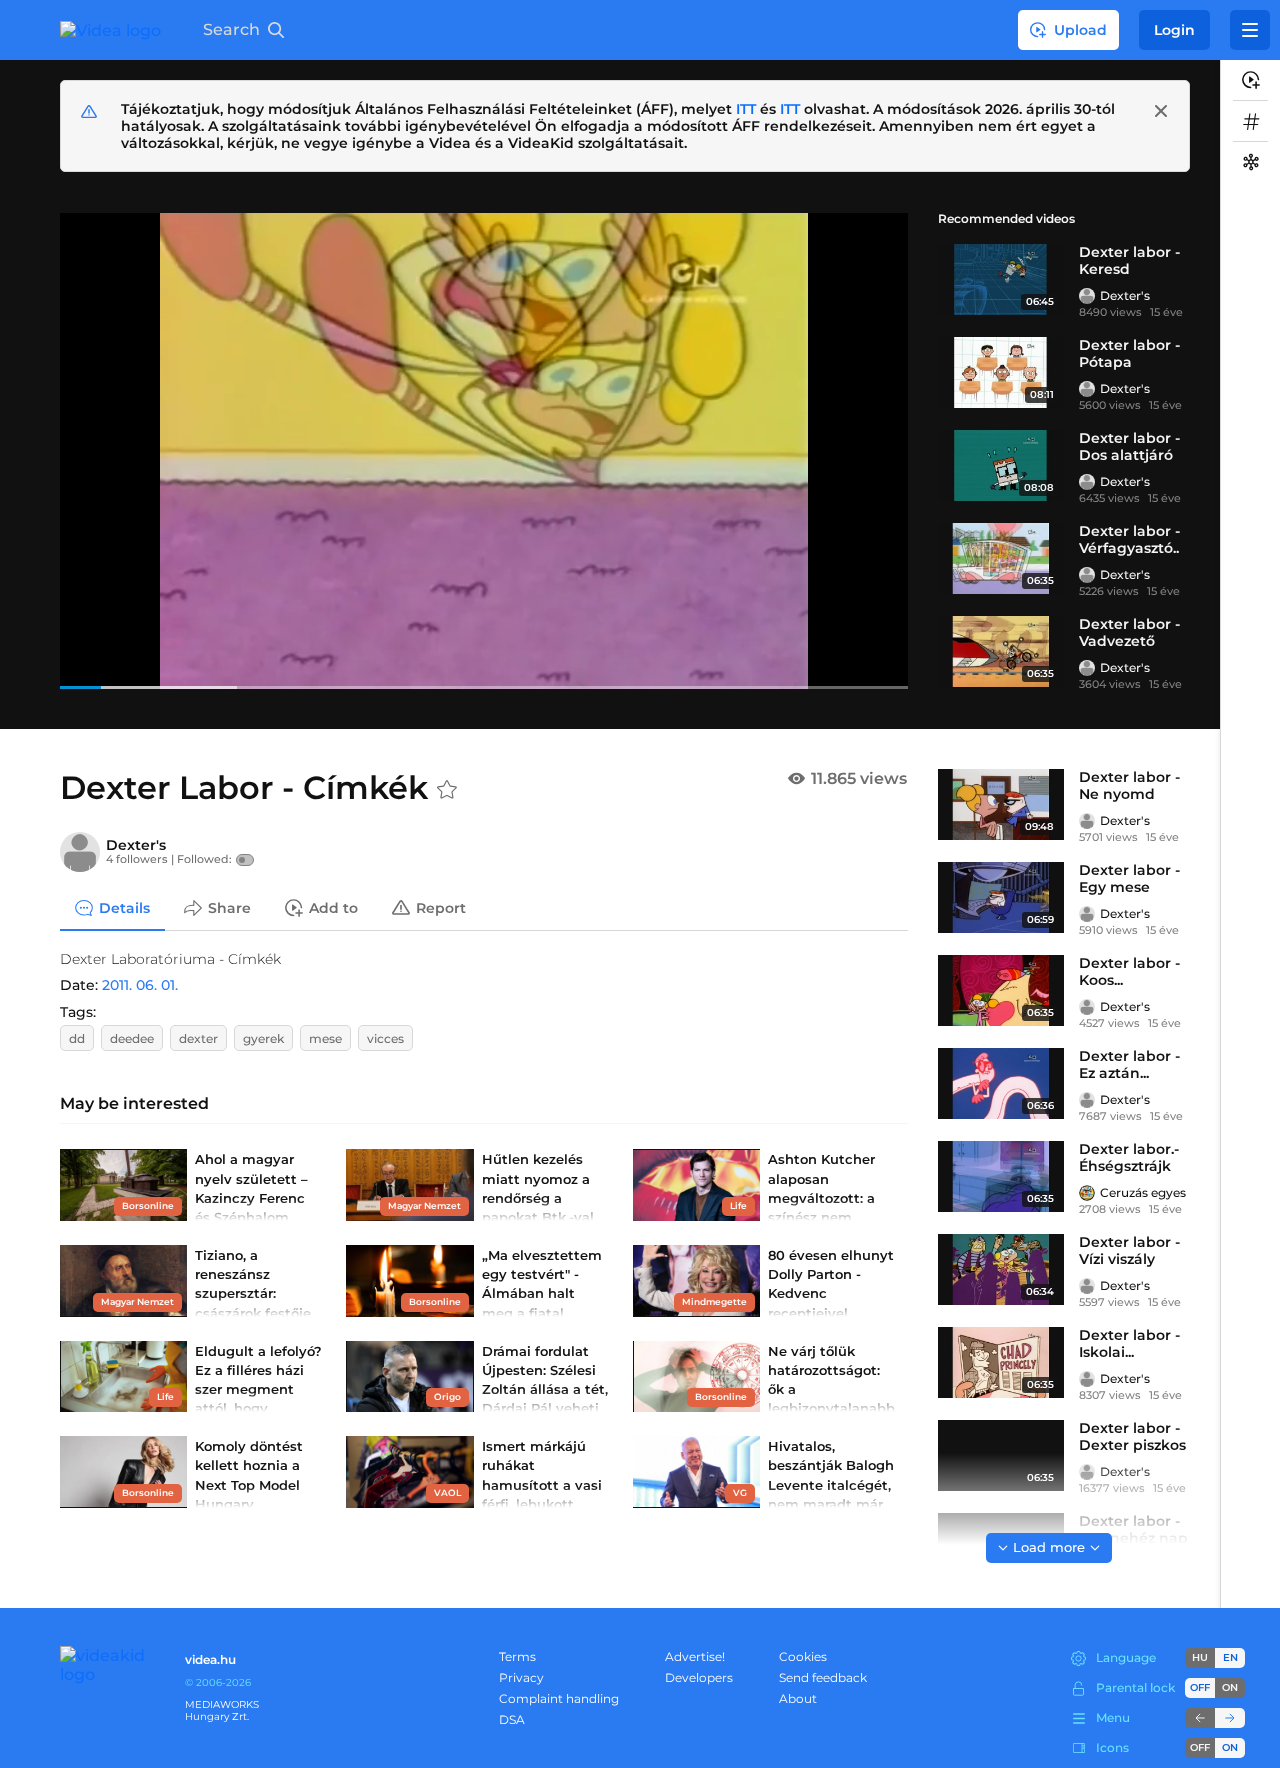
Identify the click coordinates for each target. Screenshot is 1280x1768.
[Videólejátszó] (484, 450)
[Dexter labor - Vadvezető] (1001, 651)
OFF (1200, 1747)
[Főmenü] (1250, 30)
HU (1200, 1657)
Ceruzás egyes (1143, 1192)
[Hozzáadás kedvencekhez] (447, 790)
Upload (1080, 30)
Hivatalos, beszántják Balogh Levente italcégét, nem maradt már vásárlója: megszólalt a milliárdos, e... (831, 1503)
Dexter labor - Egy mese (1129, 878)
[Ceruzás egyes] (1087, 1193)
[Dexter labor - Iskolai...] (1001, 1362)
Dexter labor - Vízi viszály (1129, 1250)
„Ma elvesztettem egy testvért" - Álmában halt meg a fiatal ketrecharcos (542, 1293)
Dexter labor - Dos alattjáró (1129, 446)
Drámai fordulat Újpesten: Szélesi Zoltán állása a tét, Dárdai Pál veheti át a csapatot (545, 1389)
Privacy (521, 1677)
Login (1174, 30)
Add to (333, 907)
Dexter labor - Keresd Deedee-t (1129, 269)
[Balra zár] (1200, 1718)
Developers (699, 1677)
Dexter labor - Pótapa (1129, 353)
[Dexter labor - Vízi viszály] (1001, 1269)
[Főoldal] (110, 30)
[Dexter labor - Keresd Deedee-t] (1001, 279)
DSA (512, 1719)
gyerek (263, 1038)
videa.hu (210, 1659)
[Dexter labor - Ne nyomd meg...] (1001, 804)
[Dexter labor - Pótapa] (1001, 372)
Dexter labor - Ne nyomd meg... (1129, 794)
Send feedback (823, 1677)
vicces (385, 1038)
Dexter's (1125, 295)
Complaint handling (559, 1698)
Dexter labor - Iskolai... (1129, 1343)
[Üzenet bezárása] (1161, 111)
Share (229, 907)
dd (77, 1038)
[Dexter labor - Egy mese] (1001, 897)
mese (325, 1038)
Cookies (803, 1656)
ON (1230, 1687)
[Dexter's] (1087, 296)
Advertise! (695, 1656)
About (798, 1698)
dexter (198, 1038)
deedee (132, 1038)
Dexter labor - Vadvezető (1129, 632)
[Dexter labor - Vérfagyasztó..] (1001, 558)
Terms (517, 1656)
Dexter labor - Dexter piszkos (1132, 1436)
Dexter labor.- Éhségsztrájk (1129, 1157)
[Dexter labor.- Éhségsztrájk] (1001, 1176)
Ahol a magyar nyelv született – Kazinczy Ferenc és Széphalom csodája (251, 1197)
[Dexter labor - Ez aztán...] (1001, 1083)
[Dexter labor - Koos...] (1001, 990)
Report (441, 907)
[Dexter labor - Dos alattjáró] (1001, 465)
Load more (1049, 1547)
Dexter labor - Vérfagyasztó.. (1129, 539)
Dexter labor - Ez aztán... (1129, 1064)
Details (124, 907)
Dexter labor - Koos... (1129, 971)
